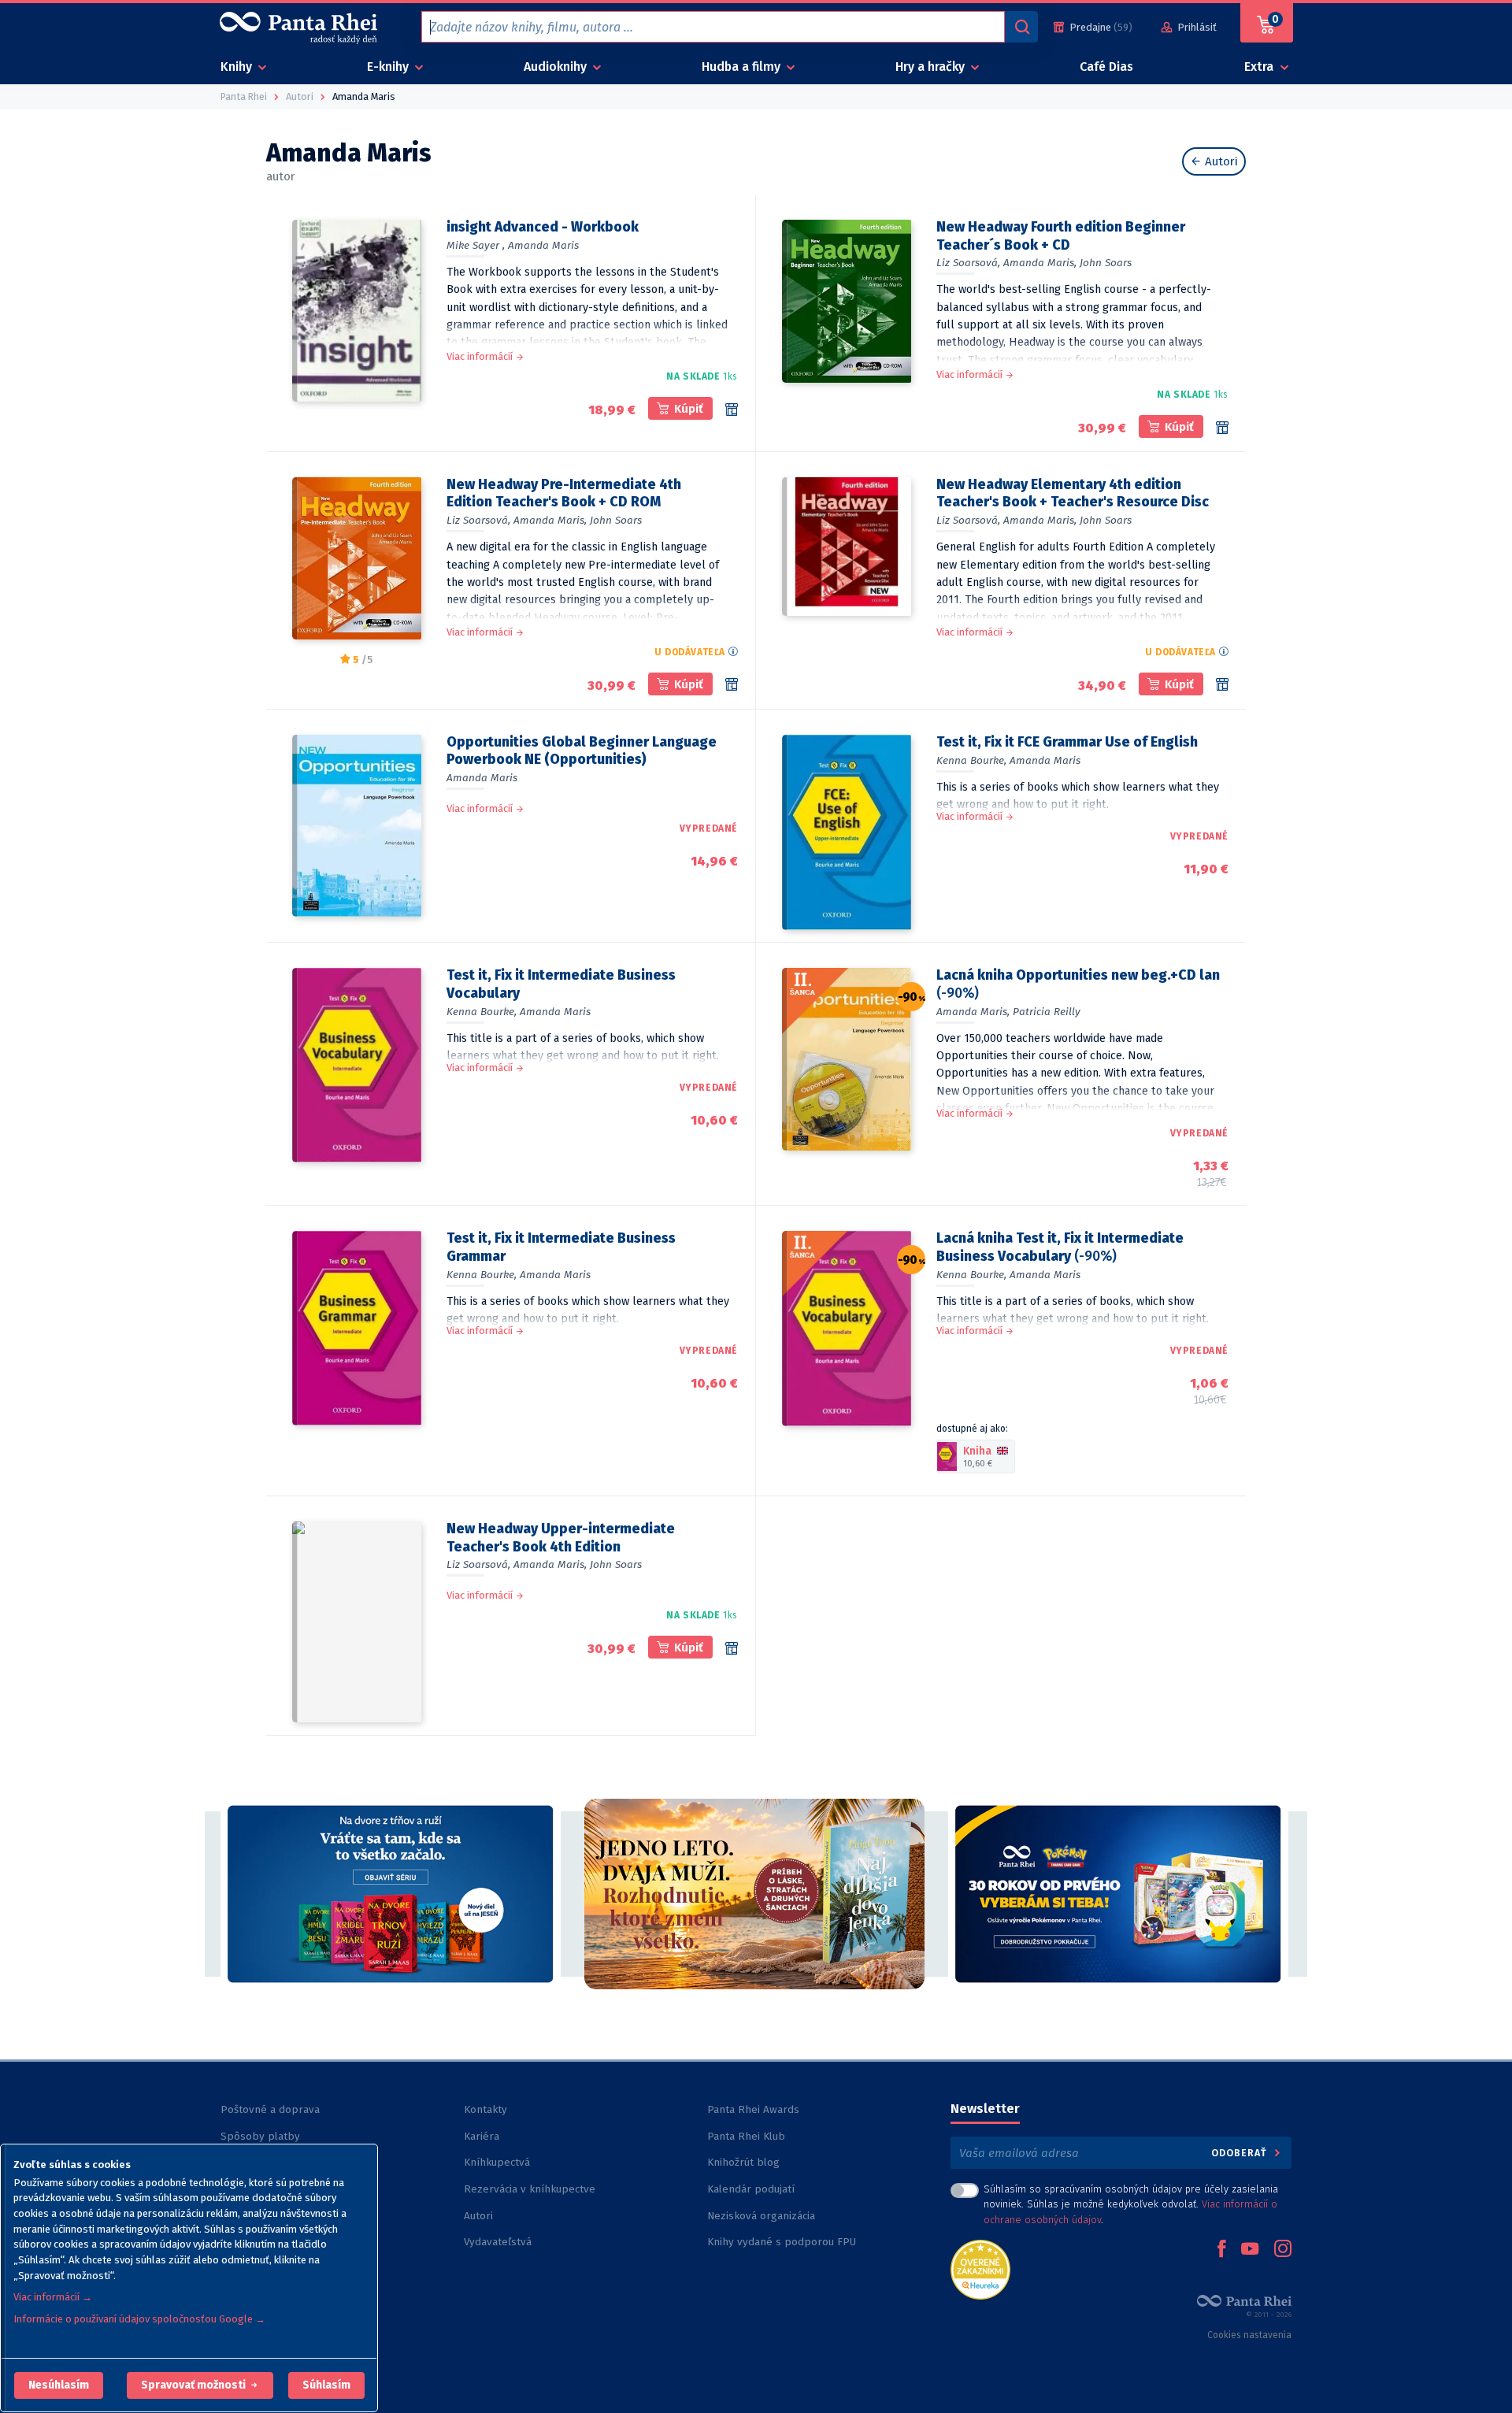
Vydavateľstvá (498, 2242)
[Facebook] (1221, 2250)
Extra (1260, 67)
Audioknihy (557, 67)
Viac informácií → (53, 2297)
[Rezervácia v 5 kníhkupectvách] (732, 1648)
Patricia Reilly (1047, 1012)
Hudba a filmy (743, 67)
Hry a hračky (932, 67)
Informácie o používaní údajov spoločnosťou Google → (139, 2319)
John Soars (1106, 263)
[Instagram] (1283, 2250)
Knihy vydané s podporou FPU (782, 2242)
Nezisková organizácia (761, 2216)
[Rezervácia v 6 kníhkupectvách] (732, 684)
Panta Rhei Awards (753, 2109)
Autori (1220, 161)
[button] (59, 2385)
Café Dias (1106, 67)
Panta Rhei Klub (746, 2136)
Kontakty (485, 2109)
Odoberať (1241, 2153)
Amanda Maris (543, 245)
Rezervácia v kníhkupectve (530, 2189)
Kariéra (482, 2136)
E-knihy (389, 67)
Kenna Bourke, (971, 760)
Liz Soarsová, (968, 263)
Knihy (238, 67)
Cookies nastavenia (1249, 2335)
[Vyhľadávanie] (1021, 27)
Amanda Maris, (1040, 263)
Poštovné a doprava (270, 2109)
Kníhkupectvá (497, 2162)
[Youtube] (1250, 2250)
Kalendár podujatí (751, 2189)
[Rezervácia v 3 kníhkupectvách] (1222, 684)
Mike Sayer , (476, 245)
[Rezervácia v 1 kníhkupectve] (732, 410)
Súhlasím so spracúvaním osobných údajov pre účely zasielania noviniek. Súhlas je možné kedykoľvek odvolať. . (1131, 2204)
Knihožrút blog (743, 2162)
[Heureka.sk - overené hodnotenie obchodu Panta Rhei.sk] (980, 2268)
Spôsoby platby (260, 2136)
